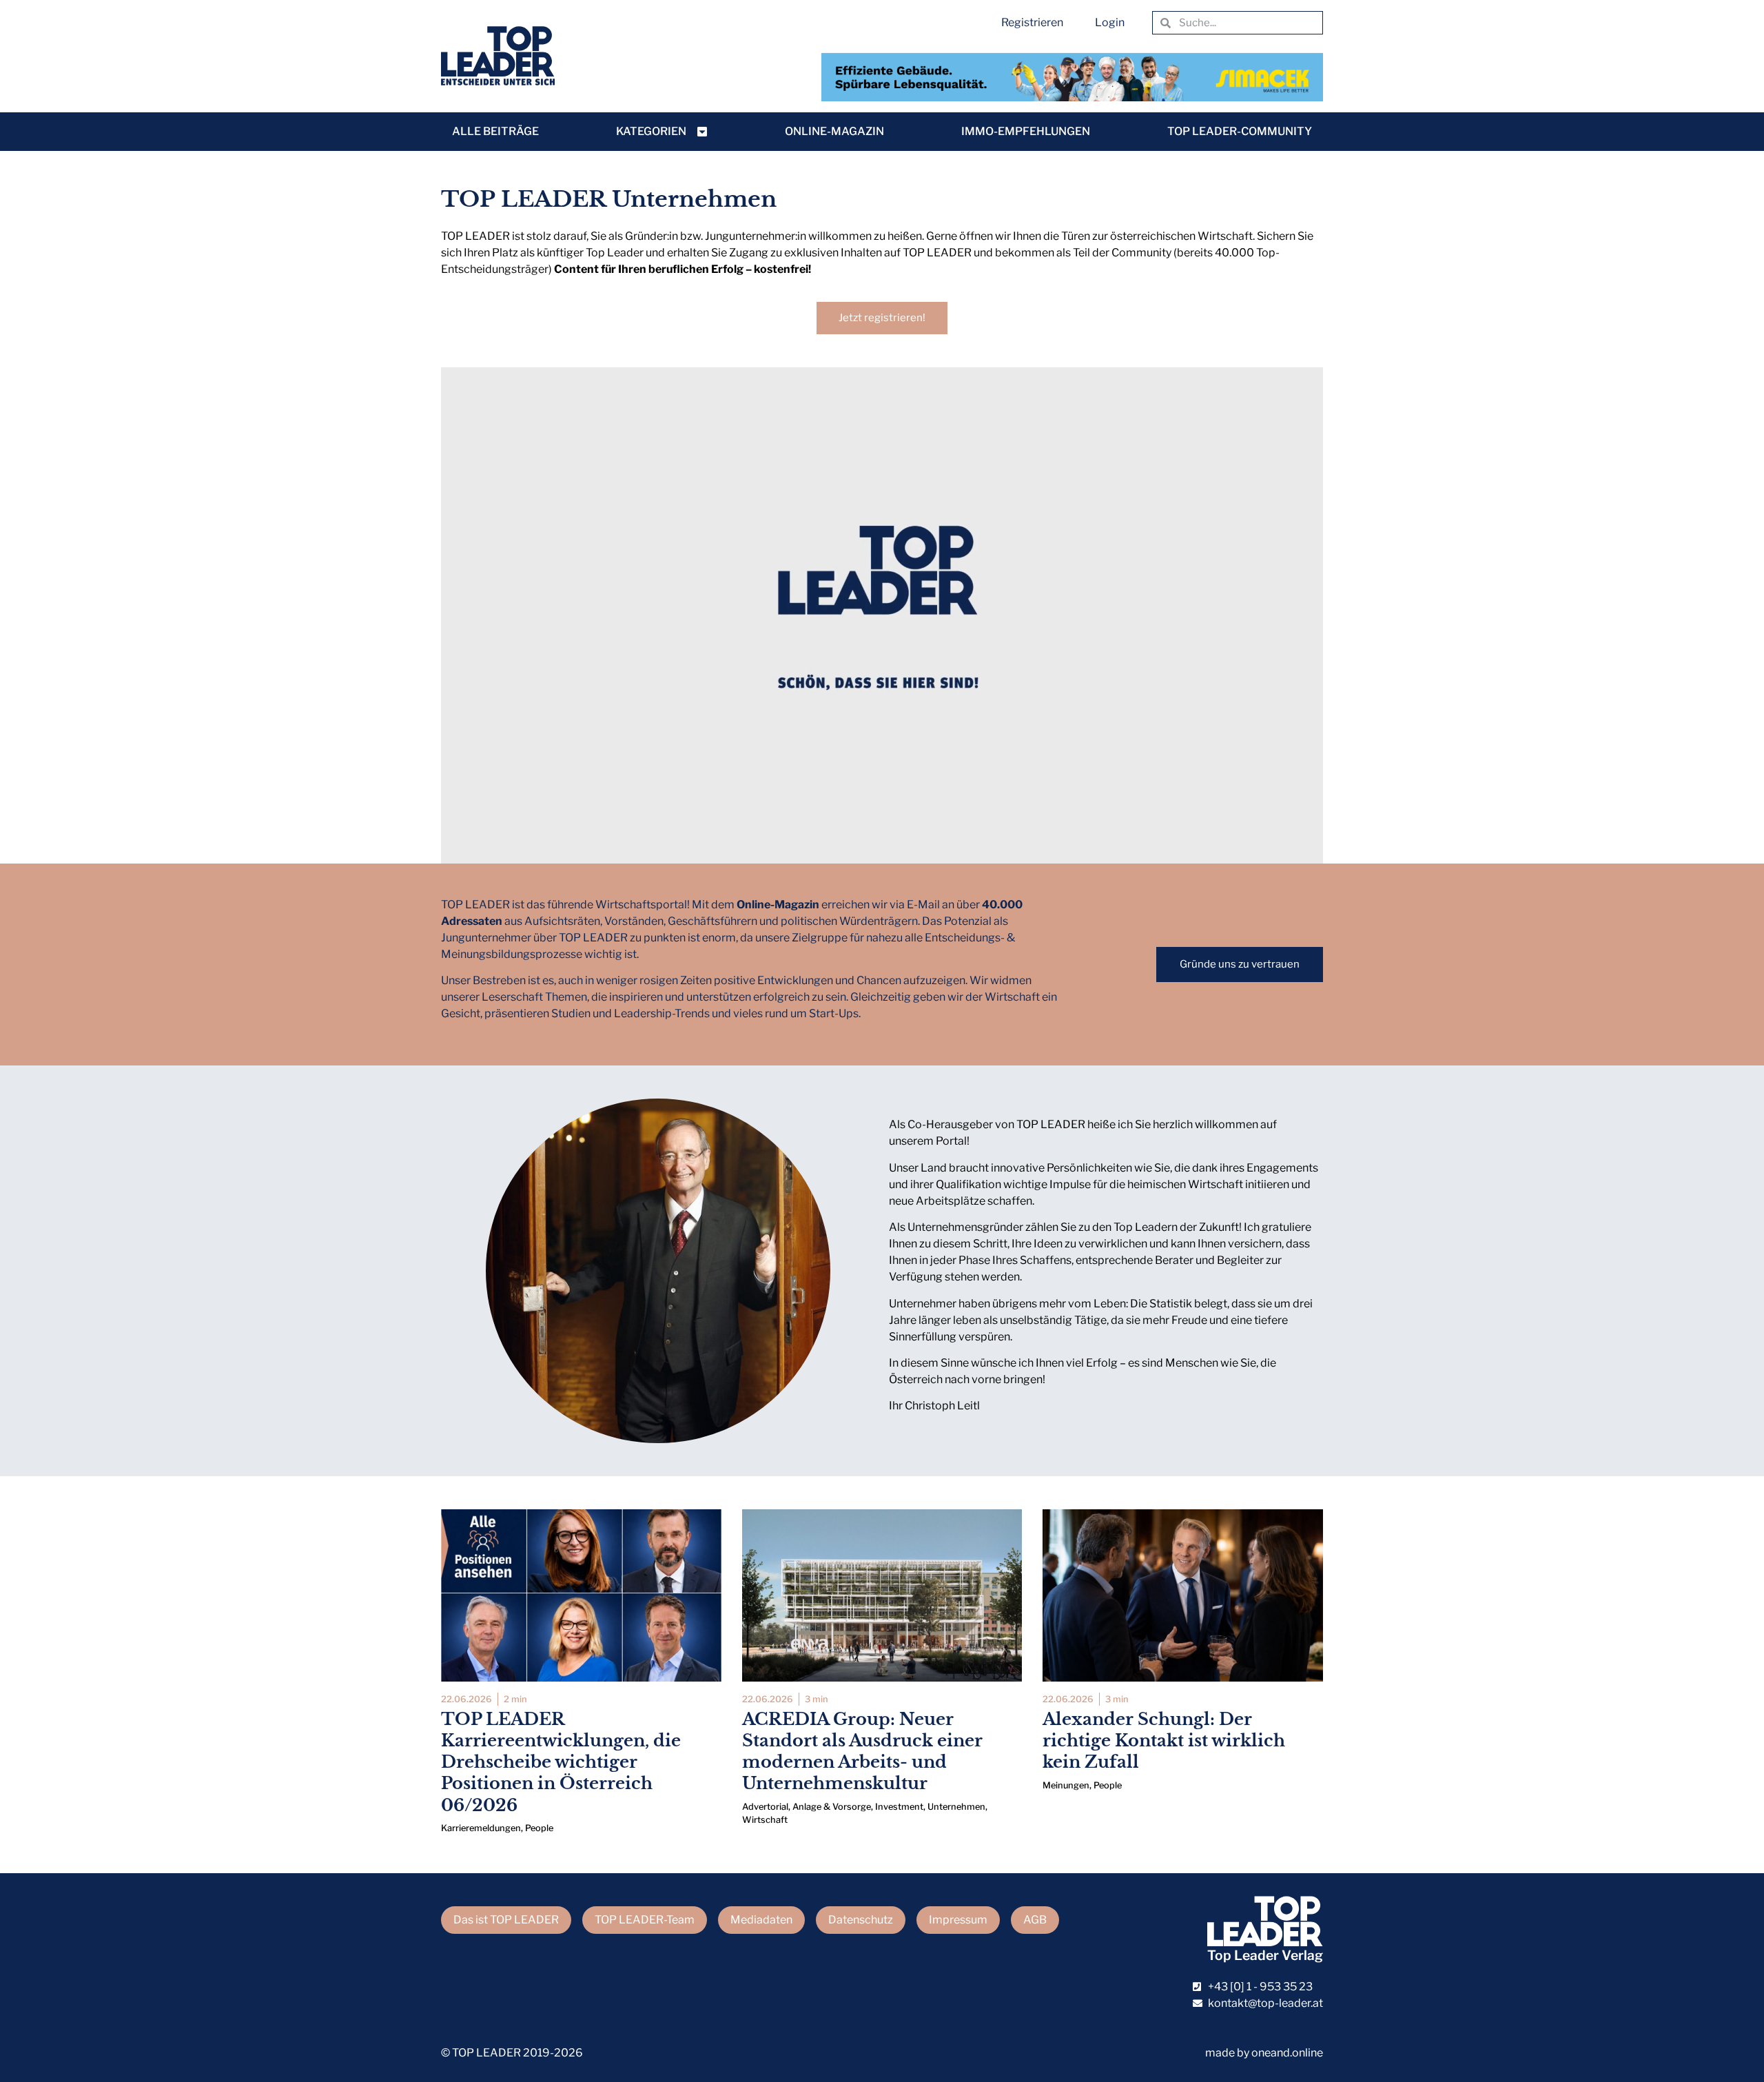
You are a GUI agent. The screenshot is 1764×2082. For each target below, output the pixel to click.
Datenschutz (861, 1920)
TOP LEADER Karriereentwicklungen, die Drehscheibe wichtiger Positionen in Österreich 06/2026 (561, 1762)
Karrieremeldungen (481, 1828)
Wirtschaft (765, 1820)
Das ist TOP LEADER (506, 1920)
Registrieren (1032, 22)
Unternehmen (956, 1807)
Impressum (958, 1920)
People (539, 1828)
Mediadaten (761, 1920)
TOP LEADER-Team (645, 1920)
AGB (1035, 1920)
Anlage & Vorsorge (832, 1807)
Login (1110, 22)
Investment (899, 1807)
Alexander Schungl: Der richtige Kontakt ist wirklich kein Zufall (1164, 1741)
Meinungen (1066, 1785)
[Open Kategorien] (702, 132)
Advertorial (765, 1807)
